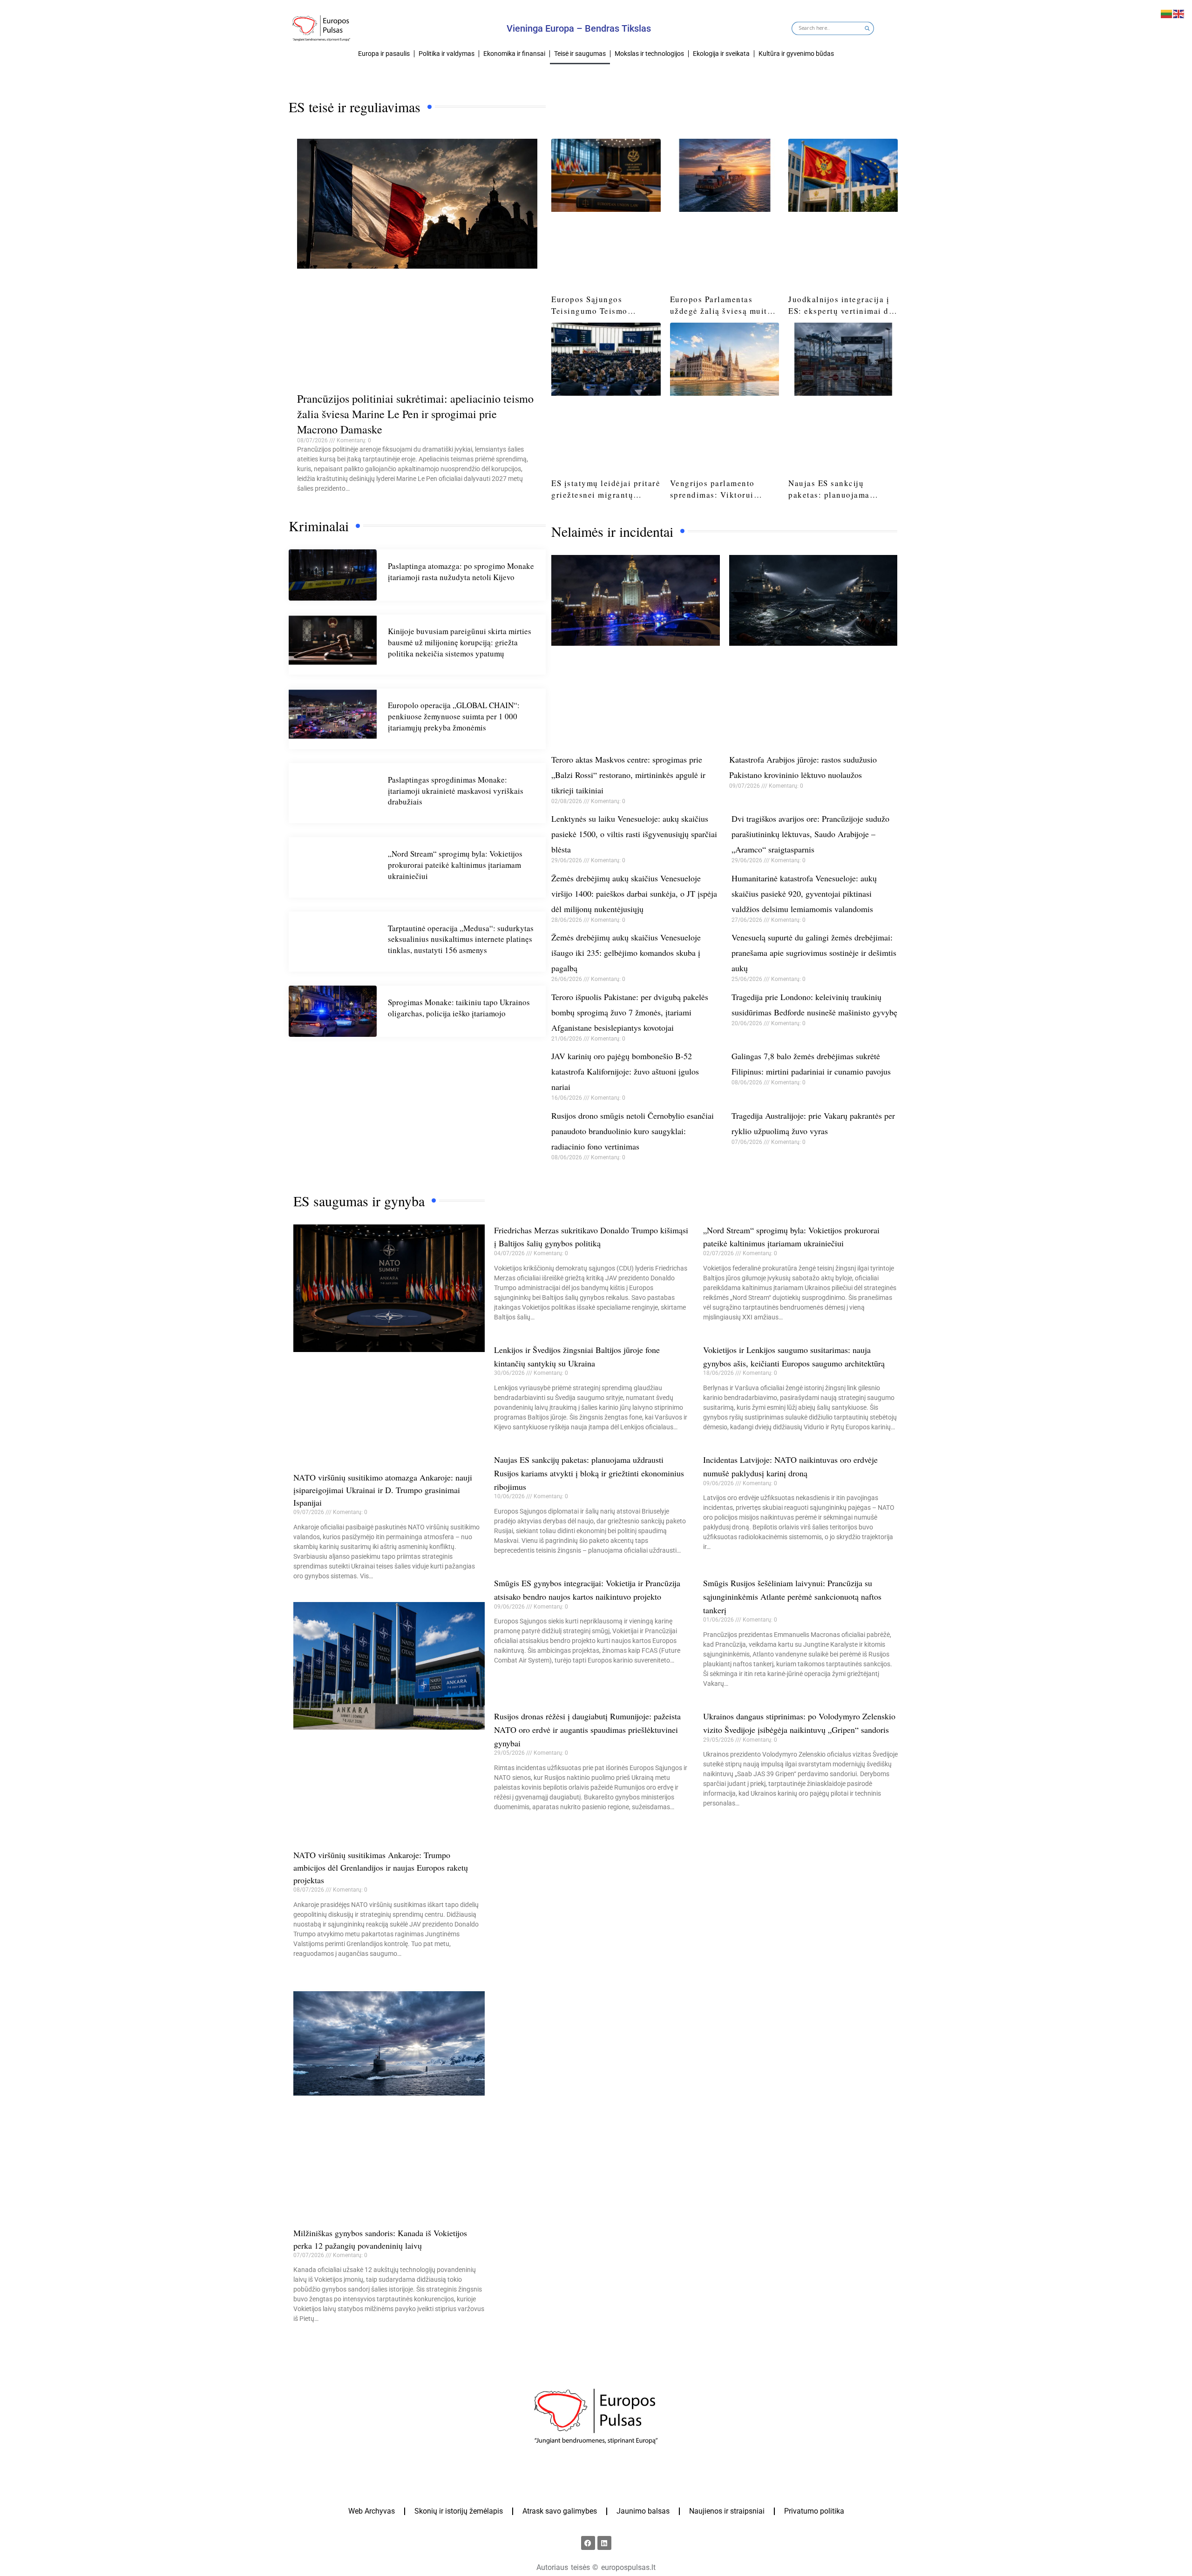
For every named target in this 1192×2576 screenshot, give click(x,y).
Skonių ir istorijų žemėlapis (459, 2511)
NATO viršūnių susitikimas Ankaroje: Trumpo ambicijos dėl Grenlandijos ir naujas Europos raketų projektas (381, 1867)
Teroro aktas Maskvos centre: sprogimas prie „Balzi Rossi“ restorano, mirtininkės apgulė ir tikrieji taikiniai (628, 775)
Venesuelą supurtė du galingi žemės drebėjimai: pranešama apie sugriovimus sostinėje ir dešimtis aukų (814, 953)
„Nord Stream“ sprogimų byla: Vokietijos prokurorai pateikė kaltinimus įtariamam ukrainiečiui (455, 865)
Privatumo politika (814, 2511)
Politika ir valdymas (447, 54)
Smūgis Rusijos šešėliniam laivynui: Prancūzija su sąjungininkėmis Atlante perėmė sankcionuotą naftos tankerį (792, 1596)
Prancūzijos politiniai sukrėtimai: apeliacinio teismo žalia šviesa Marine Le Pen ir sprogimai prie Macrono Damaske (415, 414)
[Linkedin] (604, 2543)
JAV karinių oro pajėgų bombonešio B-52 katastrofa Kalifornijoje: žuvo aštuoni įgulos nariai (625, 1071)
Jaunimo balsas (643, 2511)
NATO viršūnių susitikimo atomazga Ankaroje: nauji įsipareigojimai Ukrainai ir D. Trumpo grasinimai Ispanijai (383, 1490)
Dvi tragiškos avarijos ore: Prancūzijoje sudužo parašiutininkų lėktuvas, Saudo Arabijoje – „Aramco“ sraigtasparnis (810, 834)
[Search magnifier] (867, 29)
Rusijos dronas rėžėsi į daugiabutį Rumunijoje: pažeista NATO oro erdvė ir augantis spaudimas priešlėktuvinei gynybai (587, 1730)
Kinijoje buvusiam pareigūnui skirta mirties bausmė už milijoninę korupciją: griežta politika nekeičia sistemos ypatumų (460, 642)
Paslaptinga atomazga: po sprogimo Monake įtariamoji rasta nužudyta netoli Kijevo (461, 571)
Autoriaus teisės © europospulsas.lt (596, 2567)
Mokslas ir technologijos (649, 54)
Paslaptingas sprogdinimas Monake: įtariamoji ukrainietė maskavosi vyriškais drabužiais (456, 791)
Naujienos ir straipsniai (727, 2511)
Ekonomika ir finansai (514, 54)
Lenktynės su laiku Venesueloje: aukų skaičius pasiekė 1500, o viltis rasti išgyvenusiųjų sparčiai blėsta (634, 834)
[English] (1179, 13)
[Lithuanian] (1167, 13)
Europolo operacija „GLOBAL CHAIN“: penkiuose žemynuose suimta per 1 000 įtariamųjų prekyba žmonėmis (454, 716)
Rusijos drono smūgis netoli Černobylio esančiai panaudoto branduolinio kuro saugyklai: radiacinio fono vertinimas (633, 1131)
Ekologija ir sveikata (721, 54)
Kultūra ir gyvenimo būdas (796, 54)
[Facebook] (588, 2543)
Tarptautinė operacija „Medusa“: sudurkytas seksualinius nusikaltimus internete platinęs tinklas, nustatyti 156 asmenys (461, 939)
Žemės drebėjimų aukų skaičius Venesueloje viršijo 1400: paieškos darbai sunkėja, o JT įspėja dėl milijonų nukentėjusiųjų (634, 893)
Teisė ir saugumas (580, 54)
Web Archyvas (372, 2511)
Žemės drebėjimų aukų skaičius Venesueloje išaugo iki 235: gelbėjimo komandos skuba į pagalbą (626, 953)
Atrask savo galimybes (560, 2511)
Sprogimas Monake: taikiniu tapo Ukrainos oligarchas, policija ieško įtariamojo (459, 1008)
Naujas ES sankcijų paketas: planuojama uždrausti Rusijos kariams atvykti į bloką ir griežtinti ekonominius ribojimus (589, 1473)
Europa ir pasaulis (384, 54)
